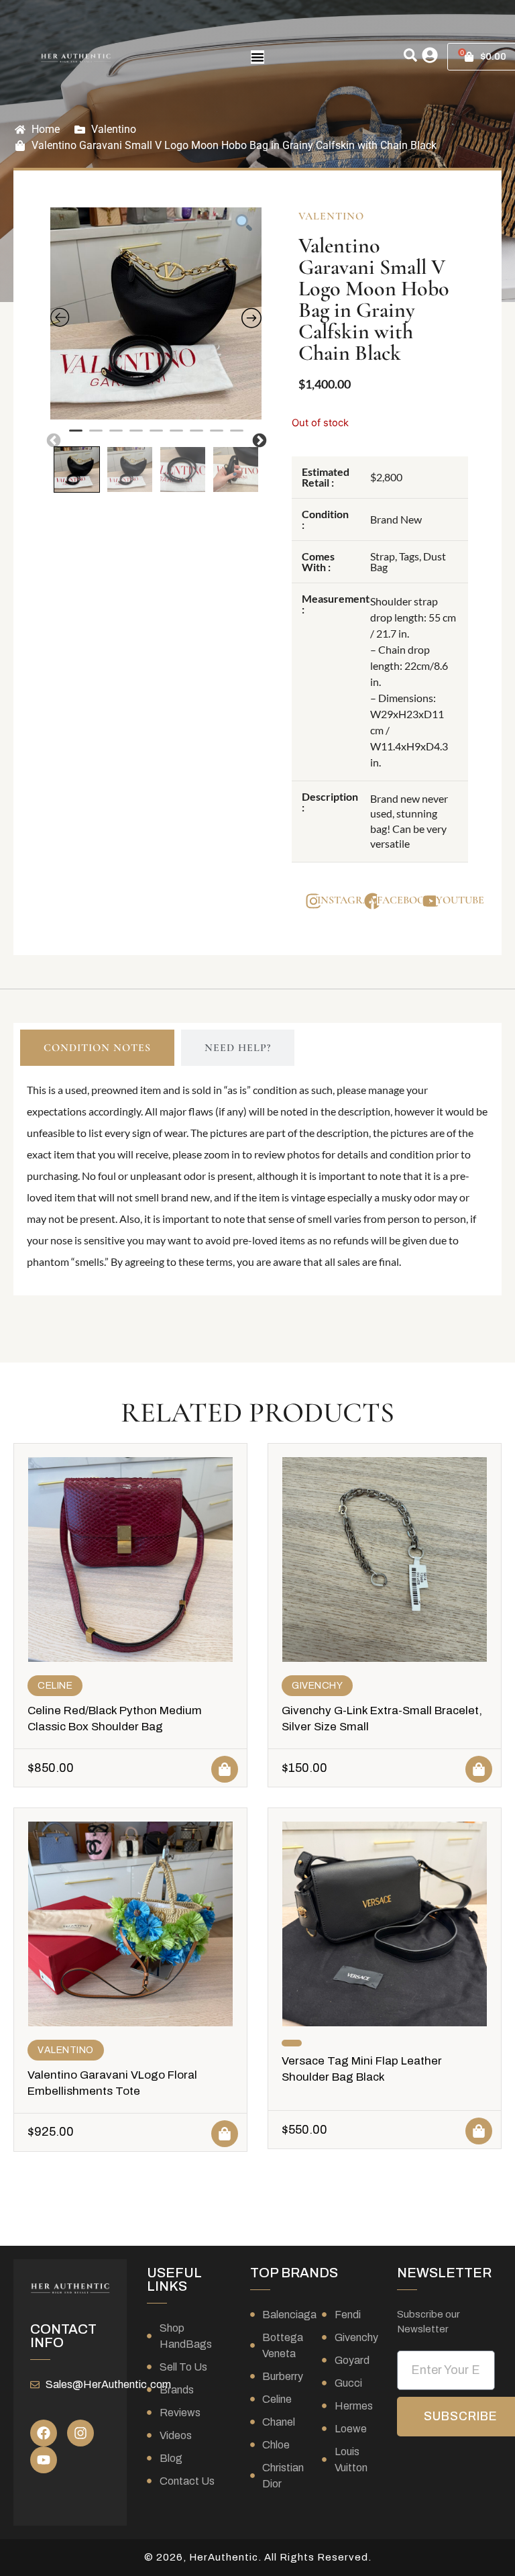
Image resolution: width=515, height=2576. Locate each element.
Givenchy (317, 1686)
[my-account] (430, 55)
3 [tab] (116, 436)
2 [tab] (96, 436)
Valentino (114, 129)
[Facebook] (44, 2433)
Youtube (460, 900)
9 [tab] (237, 436)
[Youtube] (44, 2460)
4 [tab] (136, 436)
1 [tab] (76, 436)
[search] (410, 55)
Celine (55, 1686)
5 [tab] (156, 436)
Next (258, 440)
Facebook (404, 900)
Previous (52, 440)
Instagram (348, 900)
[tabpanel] (156, 313)
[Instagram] (80, 2433)
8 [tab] (217, 436)
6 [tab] (176, 436)
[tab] (97, 1048)
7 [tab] (196, 436)
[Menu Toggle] (257, 57)
